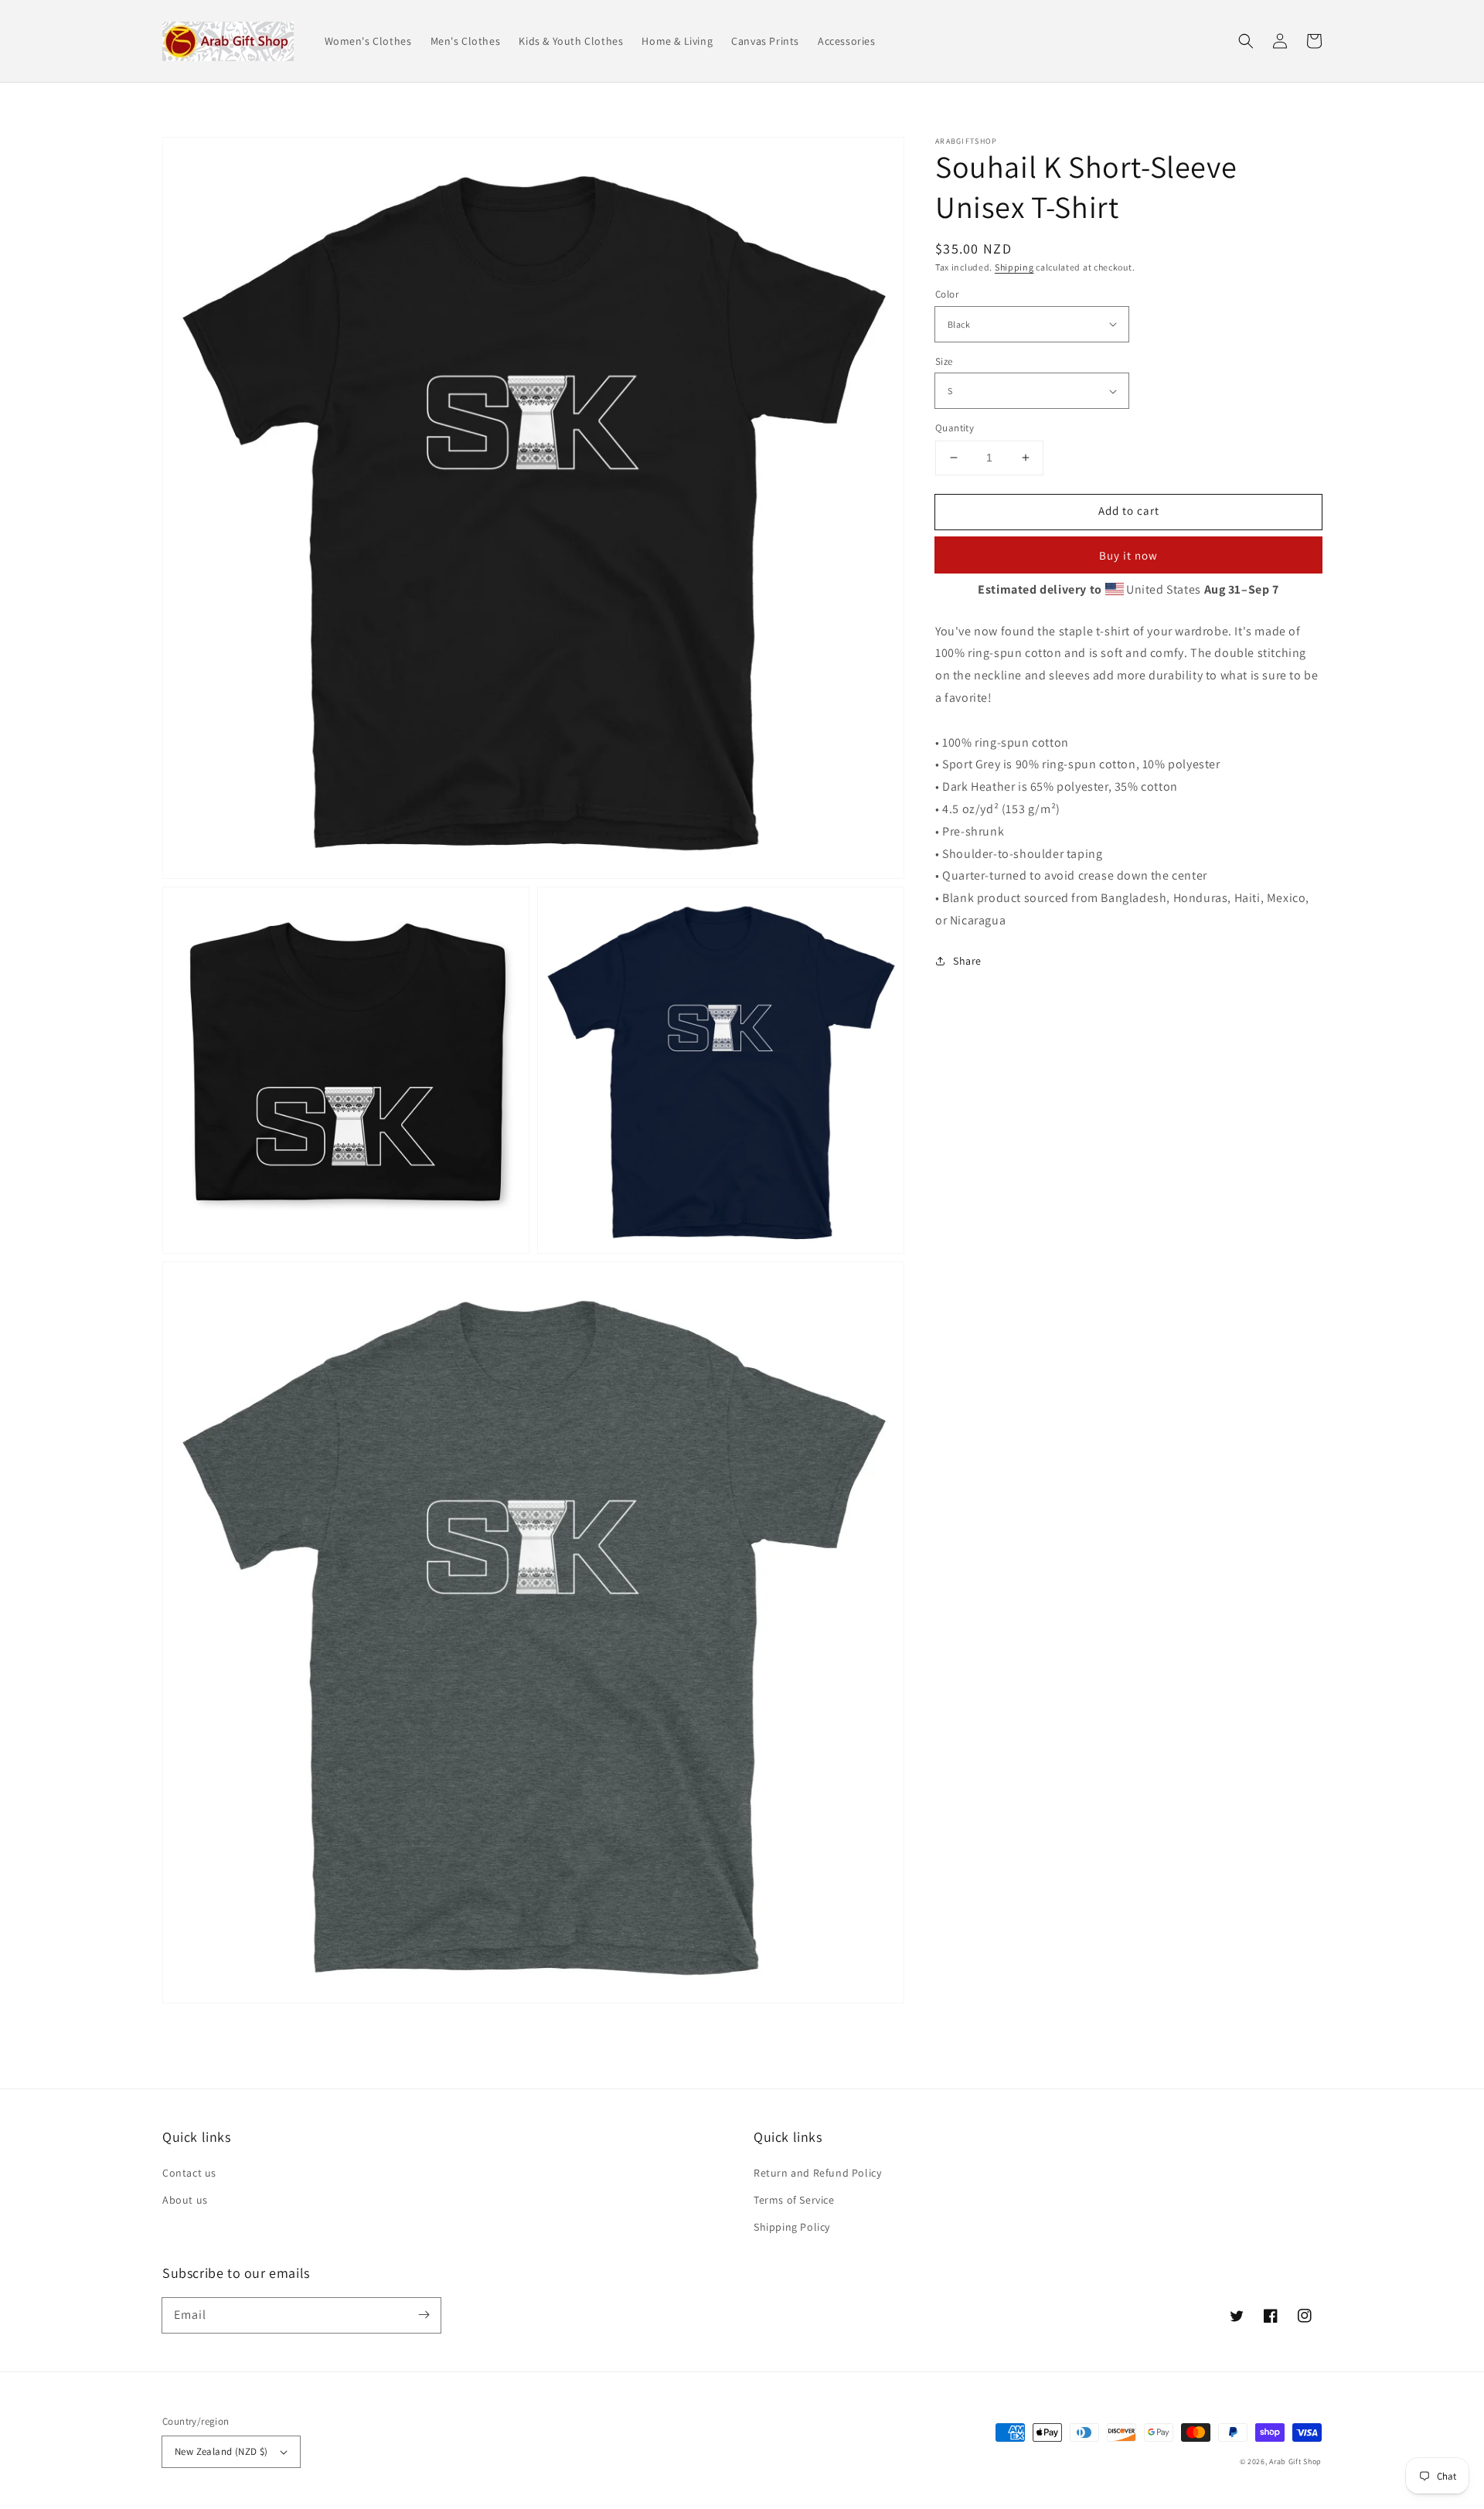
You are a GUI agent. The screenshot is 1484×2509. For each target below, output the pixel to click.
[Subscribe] (424, 2315)
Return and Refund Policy (817, 2173)
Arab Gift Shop (1295, 2461)
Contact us (189, 2173)
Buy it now (1128, 555)
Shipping (1014, 267)
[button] (1246, 41)
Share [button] (967, 961)
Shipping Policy (792, 2227)
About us (185, 2200)
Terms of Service (794, 2200)
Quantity (955, 428)
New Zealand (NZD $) (221, 2451)
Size (944, 361)
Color (947, 294)
